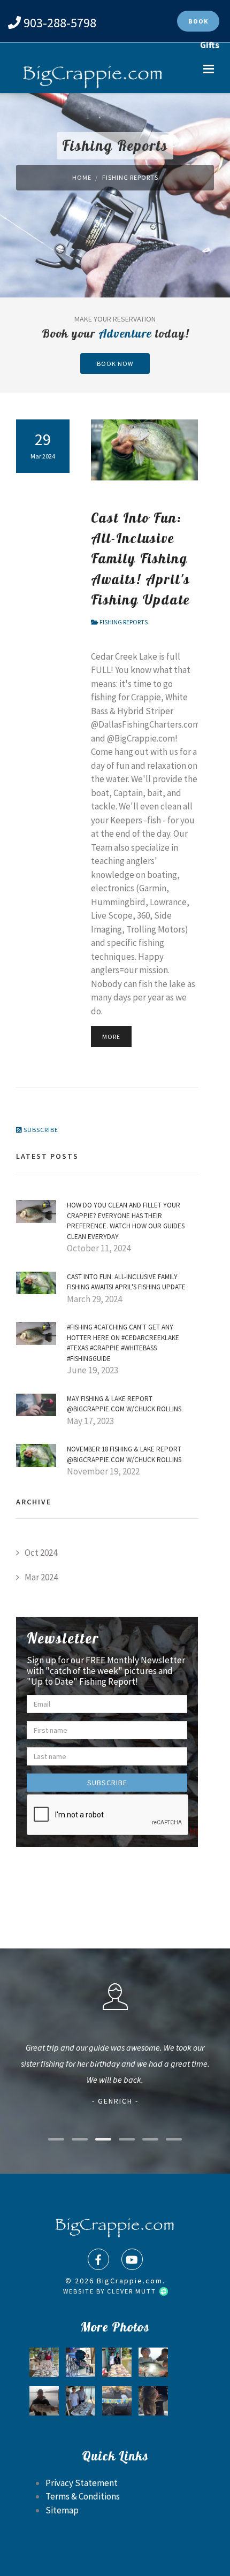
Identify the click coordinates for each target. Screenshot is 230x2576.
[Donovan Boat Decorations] (117, 2401)
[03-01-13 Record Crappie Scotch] (153, 2362)
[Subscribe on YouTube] (132, 2259)
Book (198, 21)
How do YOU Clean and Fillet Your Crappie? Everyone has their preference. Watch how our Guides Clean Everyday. (126, 1221)
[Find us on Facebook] (98, 2259)
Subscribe (40, 1130)
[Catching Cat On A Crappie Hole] (153, 2401)
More (111, 1037)
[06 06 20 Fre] (44, 2362)
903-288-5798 (60, 23)
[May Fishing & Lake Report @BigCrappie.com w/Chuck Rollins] (36, 1404)
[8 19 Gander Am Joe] (117, 2362)
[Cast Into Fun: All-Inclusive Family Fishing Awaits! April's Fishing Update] (36, 1282)
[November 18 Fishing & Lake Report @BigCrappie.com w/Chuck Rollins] (36, 1455)
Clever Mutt (133, 2291)
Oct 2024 (41, 1553)
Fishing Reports (124, 622)
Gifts (210, 45)
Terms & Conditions (83, 2496)
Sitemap (62, 2510)
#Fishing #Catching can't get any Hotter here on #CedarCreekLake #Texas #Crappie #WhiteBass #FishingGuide (123, 1343)
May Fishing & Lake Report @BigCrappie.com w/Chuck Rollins (124, 1404)
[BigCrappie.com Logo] (91, 74)
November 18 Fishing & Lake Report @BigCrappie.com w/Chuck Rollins (124, 1454)
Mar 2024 (41, 1577)
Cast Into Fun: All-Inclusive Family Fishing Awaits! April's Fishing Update (141, 558)
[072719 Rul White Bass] (80, 2401)
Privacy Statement (82, 2483)
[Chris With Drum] (44, 2401)
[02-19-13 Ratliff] (80, 2362)
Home (82, 177)
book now (115, 364)
